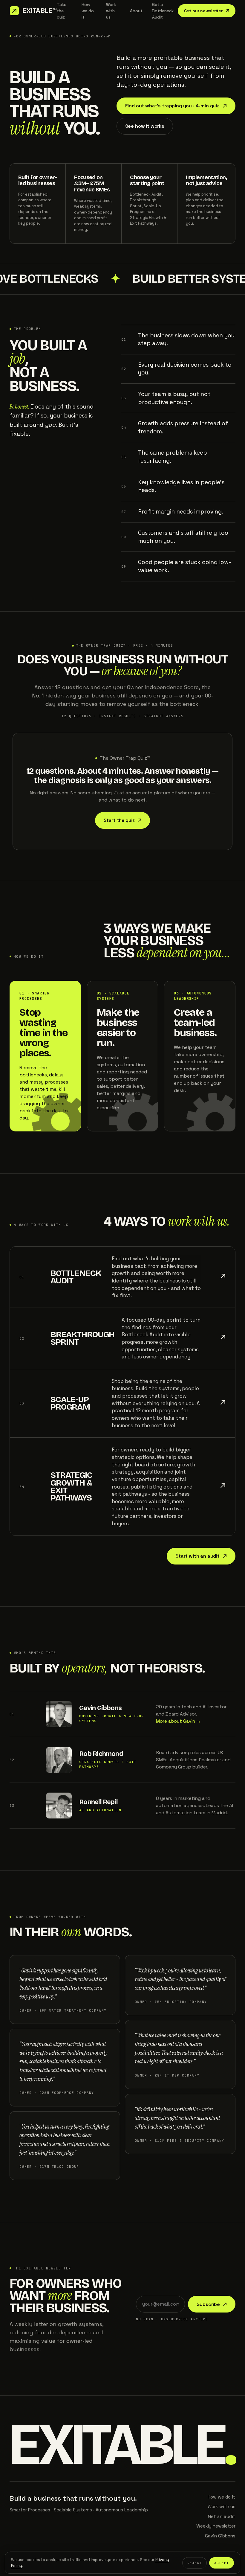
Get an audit (222, 2516)
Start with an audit (197, 1556)
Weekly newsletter (216, 2526)
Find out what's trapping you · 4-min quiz (172, 106)
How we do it (88, 11)
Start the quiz (119, 820)
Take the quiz (62, 11)
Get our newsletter (203, 11)
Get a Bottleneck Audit (163, 11)
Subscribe (208, 2304)
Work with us (111, 11)
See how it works (145, 126)
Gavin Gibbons (100, 1708)
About (136, 11)
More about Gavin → (179, 1721)
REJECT (195, 2563)
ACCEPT (222, 2563)
